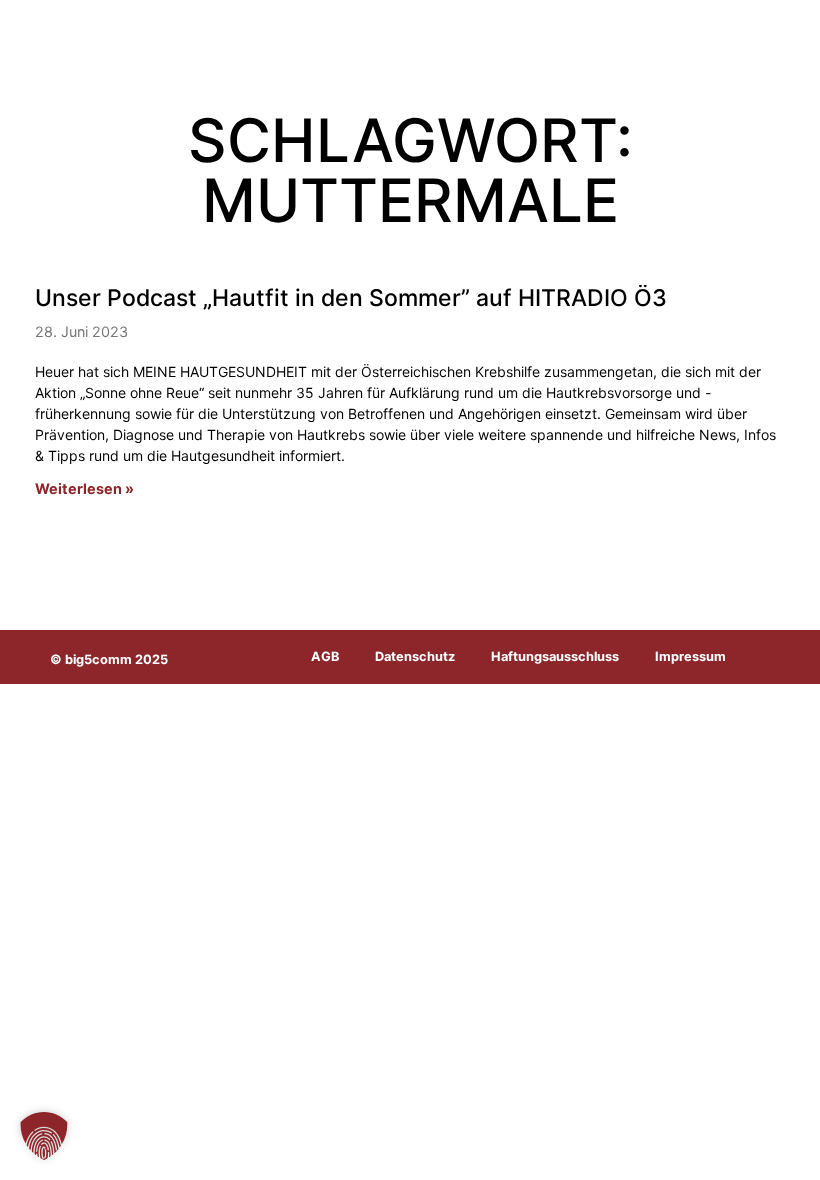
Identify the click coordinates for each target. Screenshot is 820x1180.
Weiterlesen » (84, 488)
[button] (44, 1136)
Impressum (690, 656)
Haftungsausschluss (555, 656)
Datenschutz (415, 656)
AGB (325, 656)
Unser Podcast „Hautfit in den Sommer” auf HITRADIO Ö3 (351, 298)
